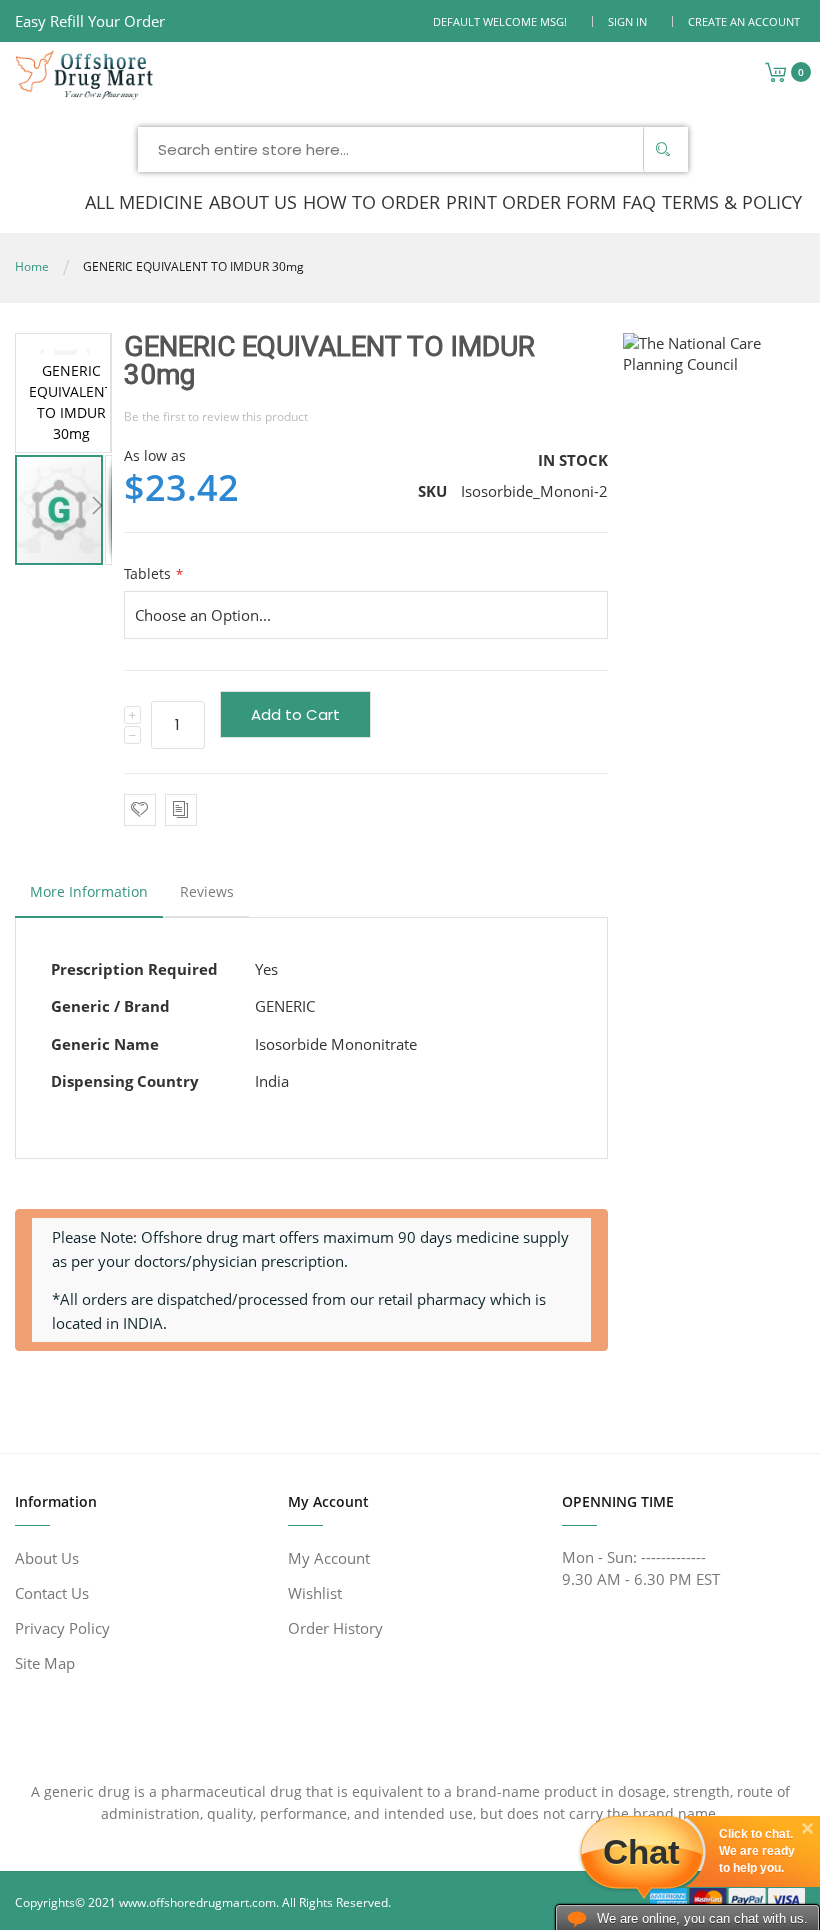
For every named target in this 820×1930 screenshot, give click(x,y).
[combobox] (413, 149)
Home (32, 266)
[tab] (89, 897)
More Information (89, 891)
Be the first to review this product (216, 416)
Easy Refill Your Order (90, 21)
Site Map (45, 1663)
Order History (335, 1628)
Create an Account (744, 21)
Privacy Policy (62, 1628)
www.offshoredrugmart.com (197, 1902)
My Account (329, 1558)
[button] (97, 510)
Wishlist (315, 1593)
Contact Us (52, 1593)
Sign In (627, 21)
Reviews (207, 891)
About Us (47, 1558)
